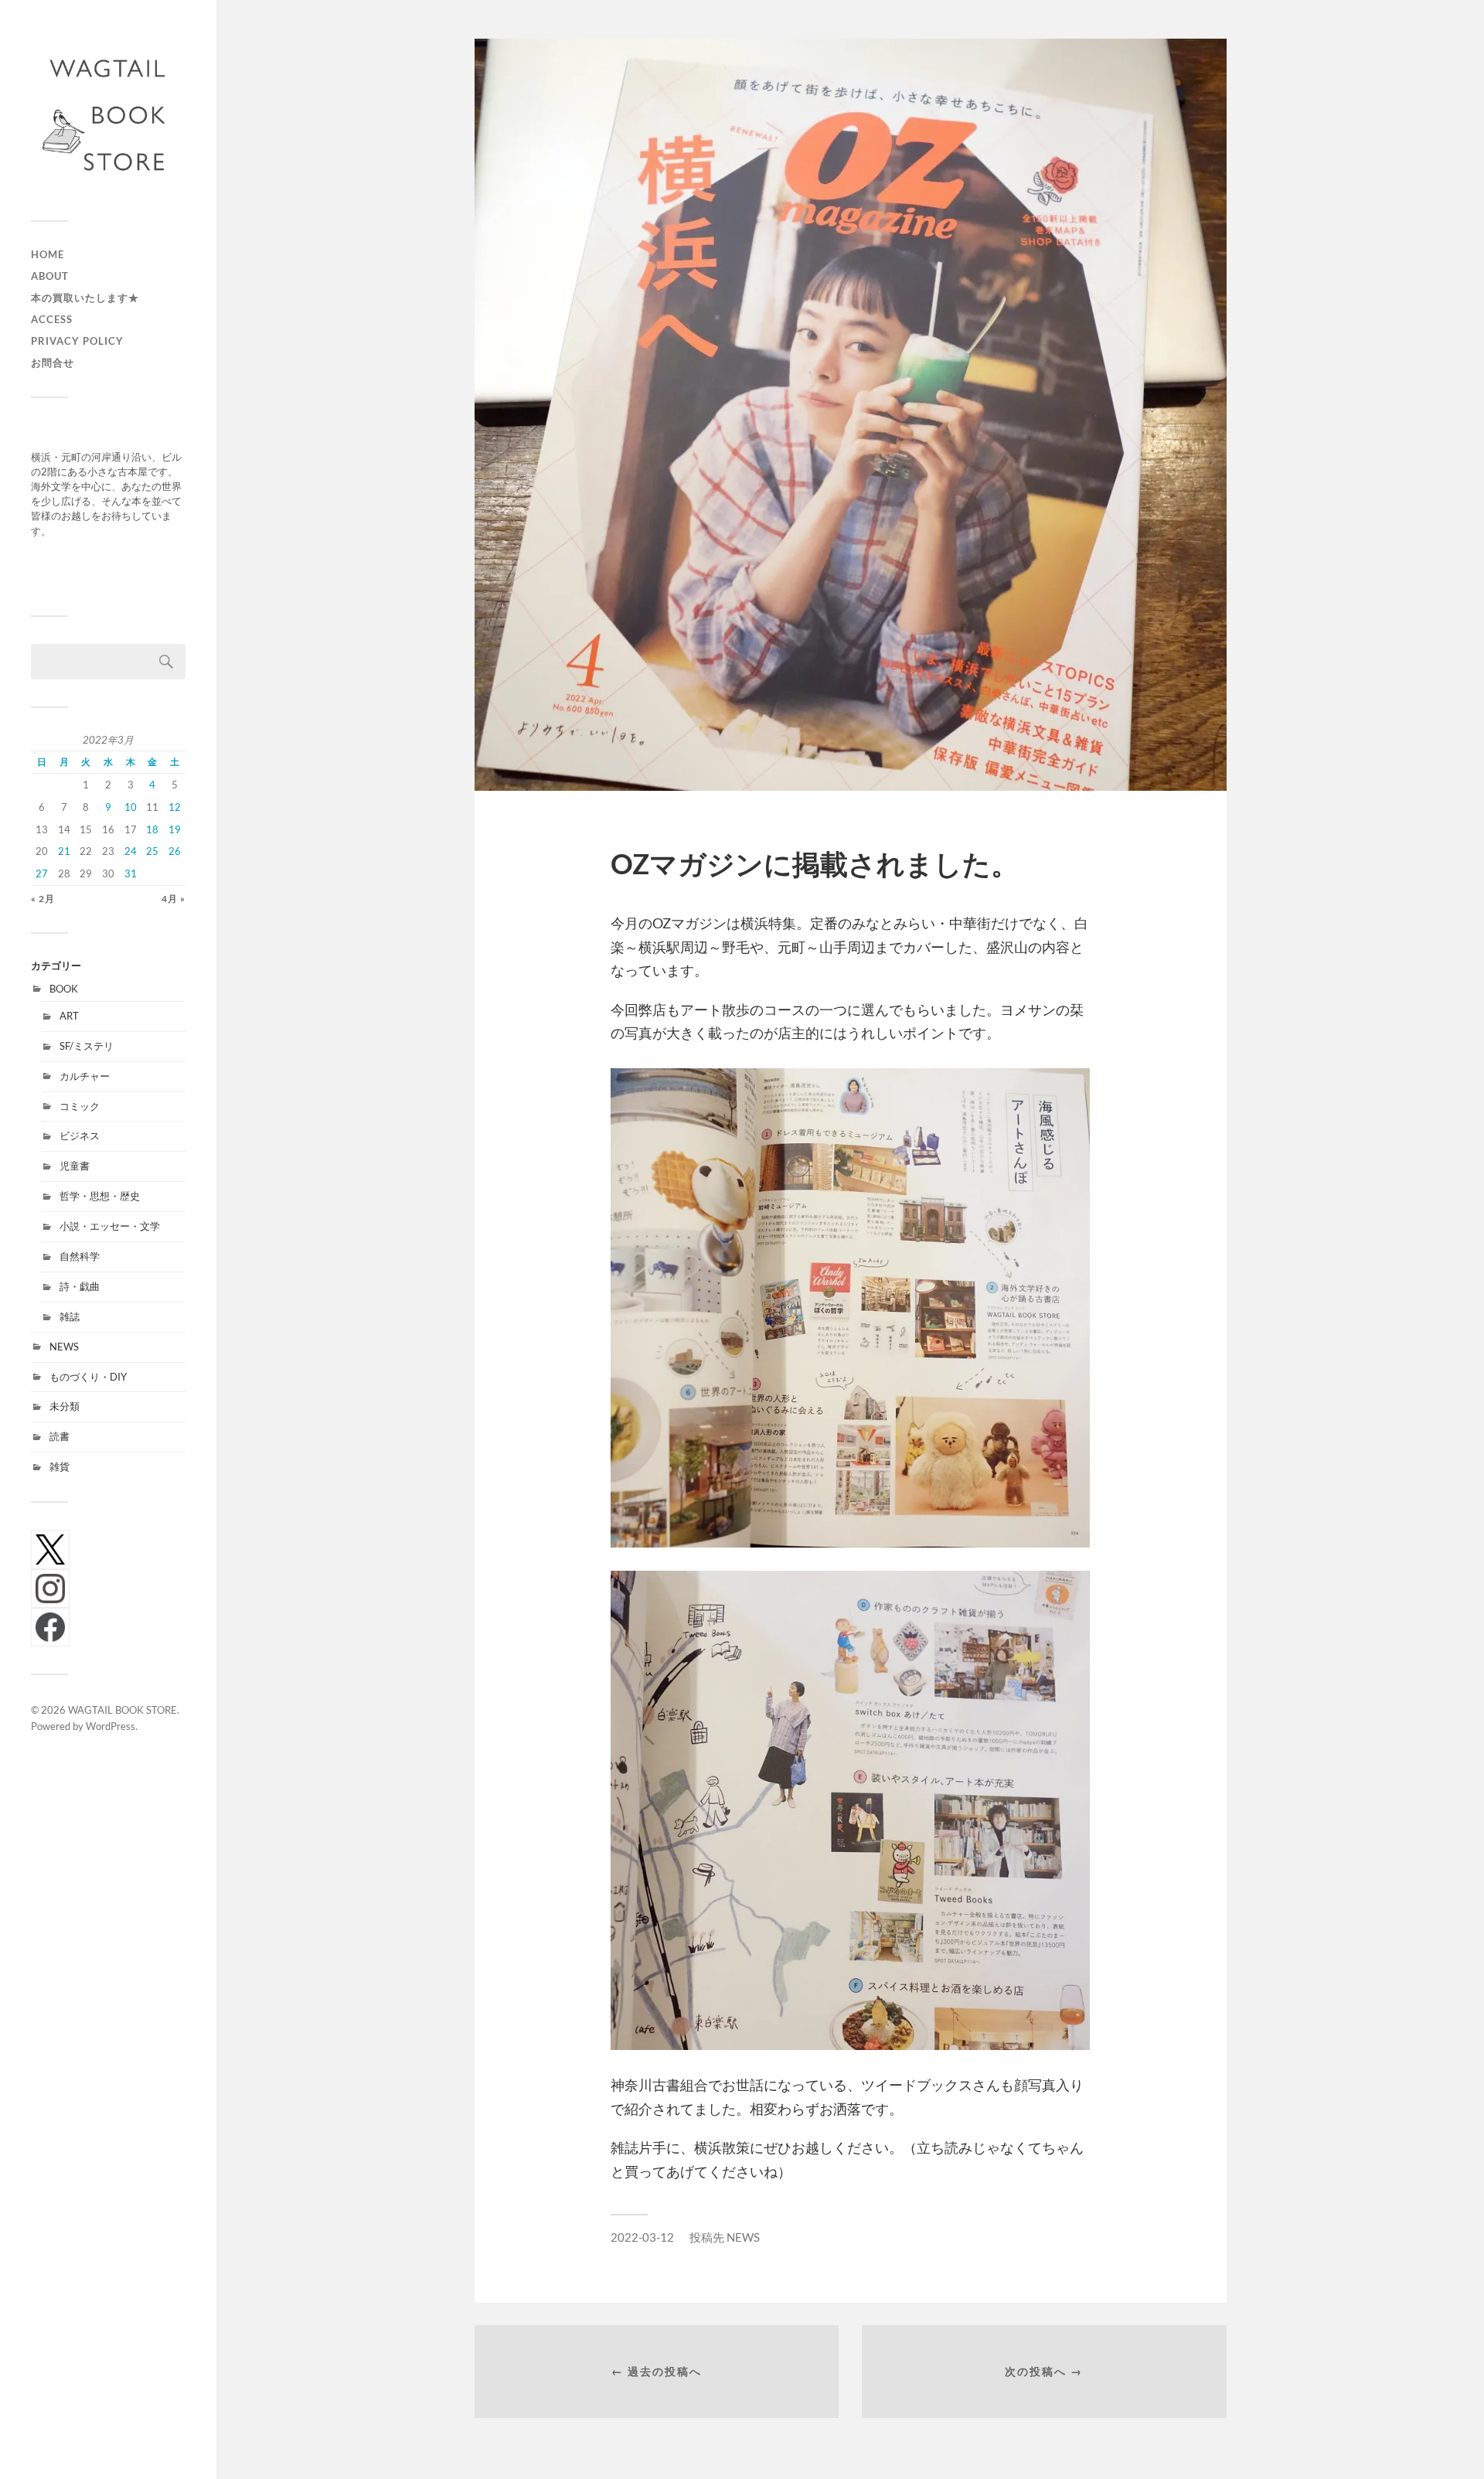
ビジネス (80, 1136)
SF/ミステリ (87, 1046)
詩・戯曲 (80, 1286)
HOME (48, 254)
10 (131, 807)
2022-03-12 (642, 2237)
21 (64, 851)
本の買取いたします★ (85, 298)
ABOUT (50, 276)
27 (42, 873)
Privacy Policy (77, 341)
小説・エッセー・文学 (110, 1226)
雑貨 (60, 1466)
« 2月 (43, 899)
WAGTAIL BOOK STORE (123, 1710)
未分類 (65, 1406)
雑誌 (70, 1316)
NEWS (64, 1347)
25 (152, 851)
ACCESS (52, 319)
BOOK (64, 989)
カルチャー (85, 1076)
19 (175, 829)
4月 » (174, 899)
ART (69, 1016)
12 (175, 807)
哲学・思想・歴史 (100, 1196)
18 (152, 829)
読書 (60, 1436)
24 (131, 851)
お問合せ (53, 363)
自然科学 (80, 1256)
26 (175, 851)
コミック (80, 1106)
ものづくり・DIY (88, 1377)
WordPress (111, 1726)
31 (131, 873)
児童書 (75, 1166)
